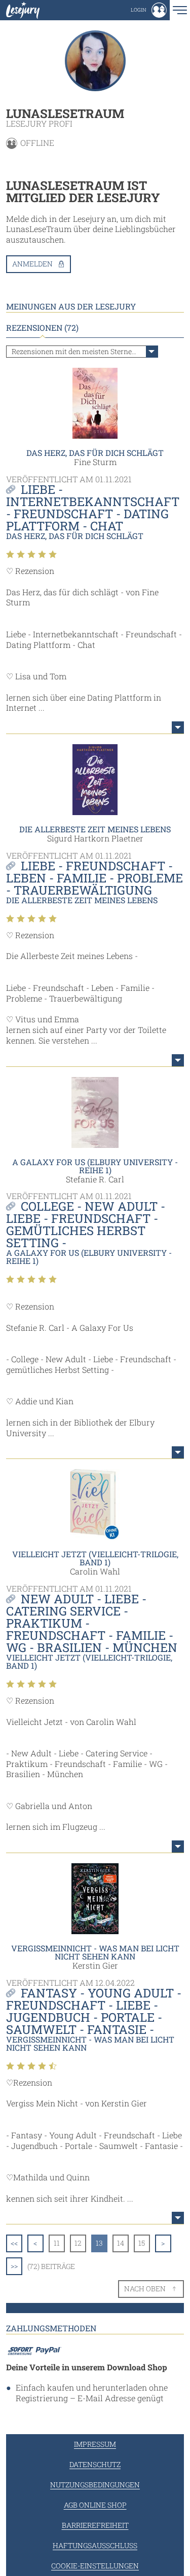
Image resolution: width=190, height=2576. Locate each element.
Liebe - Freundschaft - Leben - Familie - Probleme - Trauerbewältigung (94, 878)
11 (57, 2243)
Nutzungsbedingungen (95, 2485)
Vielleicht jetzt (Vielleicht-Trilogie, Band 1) (95, 1558)
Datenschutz (95, 2464)
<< (14, 2243)
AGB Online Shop (95, 2505)
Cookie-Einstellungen (95, 2566)
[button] (149, 10)
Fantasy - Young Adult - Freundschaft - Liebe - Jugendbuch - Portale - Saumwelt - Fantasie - (94, 2011)
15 (142, 2243)
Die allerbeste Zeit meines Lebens (95, 829)
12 (78, 2243)
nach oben (145, 2289)
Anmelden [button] (32, 264)
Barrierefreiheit (95, 2525)
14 (121, 2243)
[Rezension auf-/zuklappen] (178, 727)
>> (14, 2266)
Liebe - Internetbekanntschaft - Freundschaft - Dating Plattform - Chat (93, 508)
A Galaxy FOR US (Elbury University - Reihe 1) (95, 1166)
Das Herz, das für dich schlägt (95, 453)
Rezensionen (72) (42, 328)
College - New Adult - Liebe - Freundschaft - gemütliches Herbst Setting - (86, 1224)
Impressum (95, 2444)
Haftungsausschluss (95, 2545)
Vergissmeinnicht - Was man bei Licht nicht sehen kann (95, 1952)
